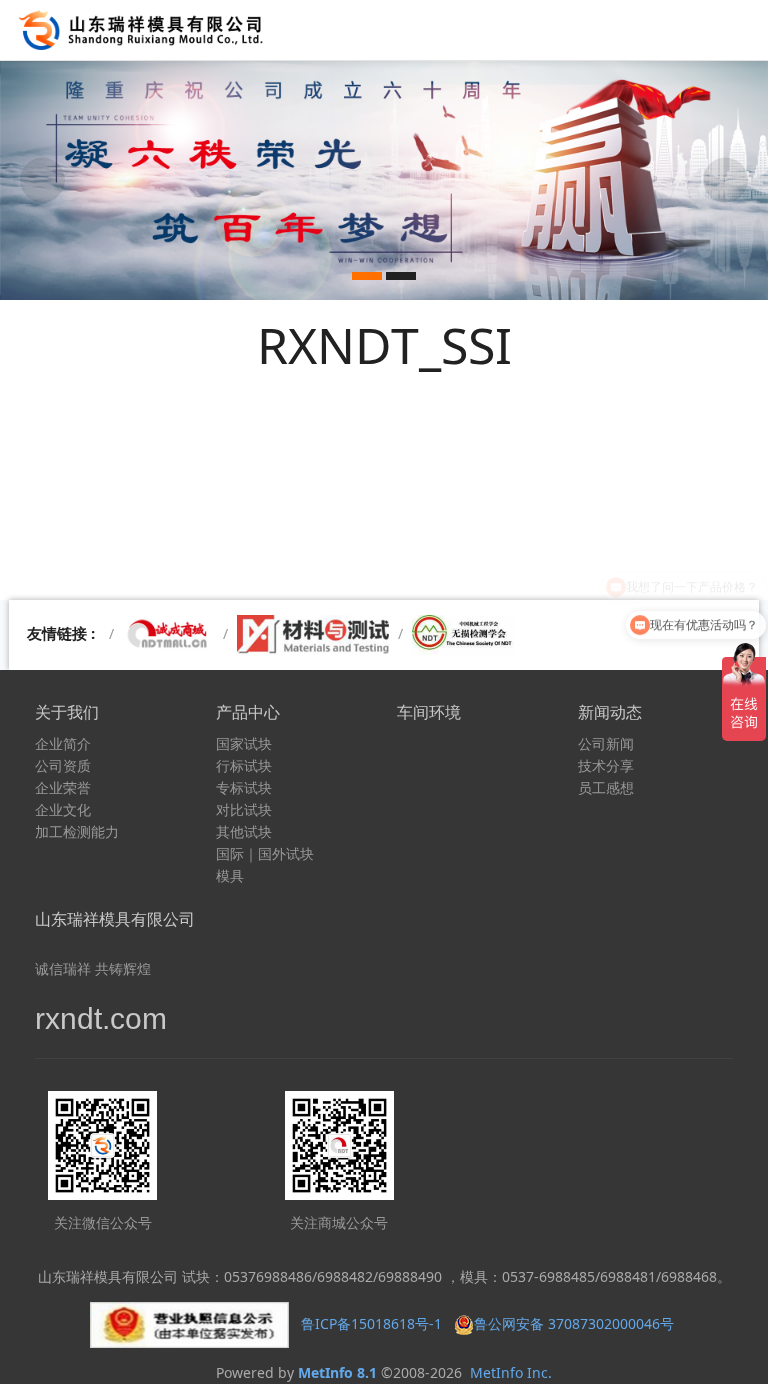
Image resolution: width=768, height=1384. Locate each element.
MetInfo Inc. (511, 1372)
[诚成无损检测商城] (168, 633)
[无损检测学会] (463, 633)
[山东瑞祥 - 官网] (146, 30)
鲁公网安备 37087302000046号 (576, 1323)
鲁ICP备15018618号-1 (371, 1323)
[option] (384, 180)
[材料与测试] (313, 633)
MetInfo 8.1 (337, 1372)
